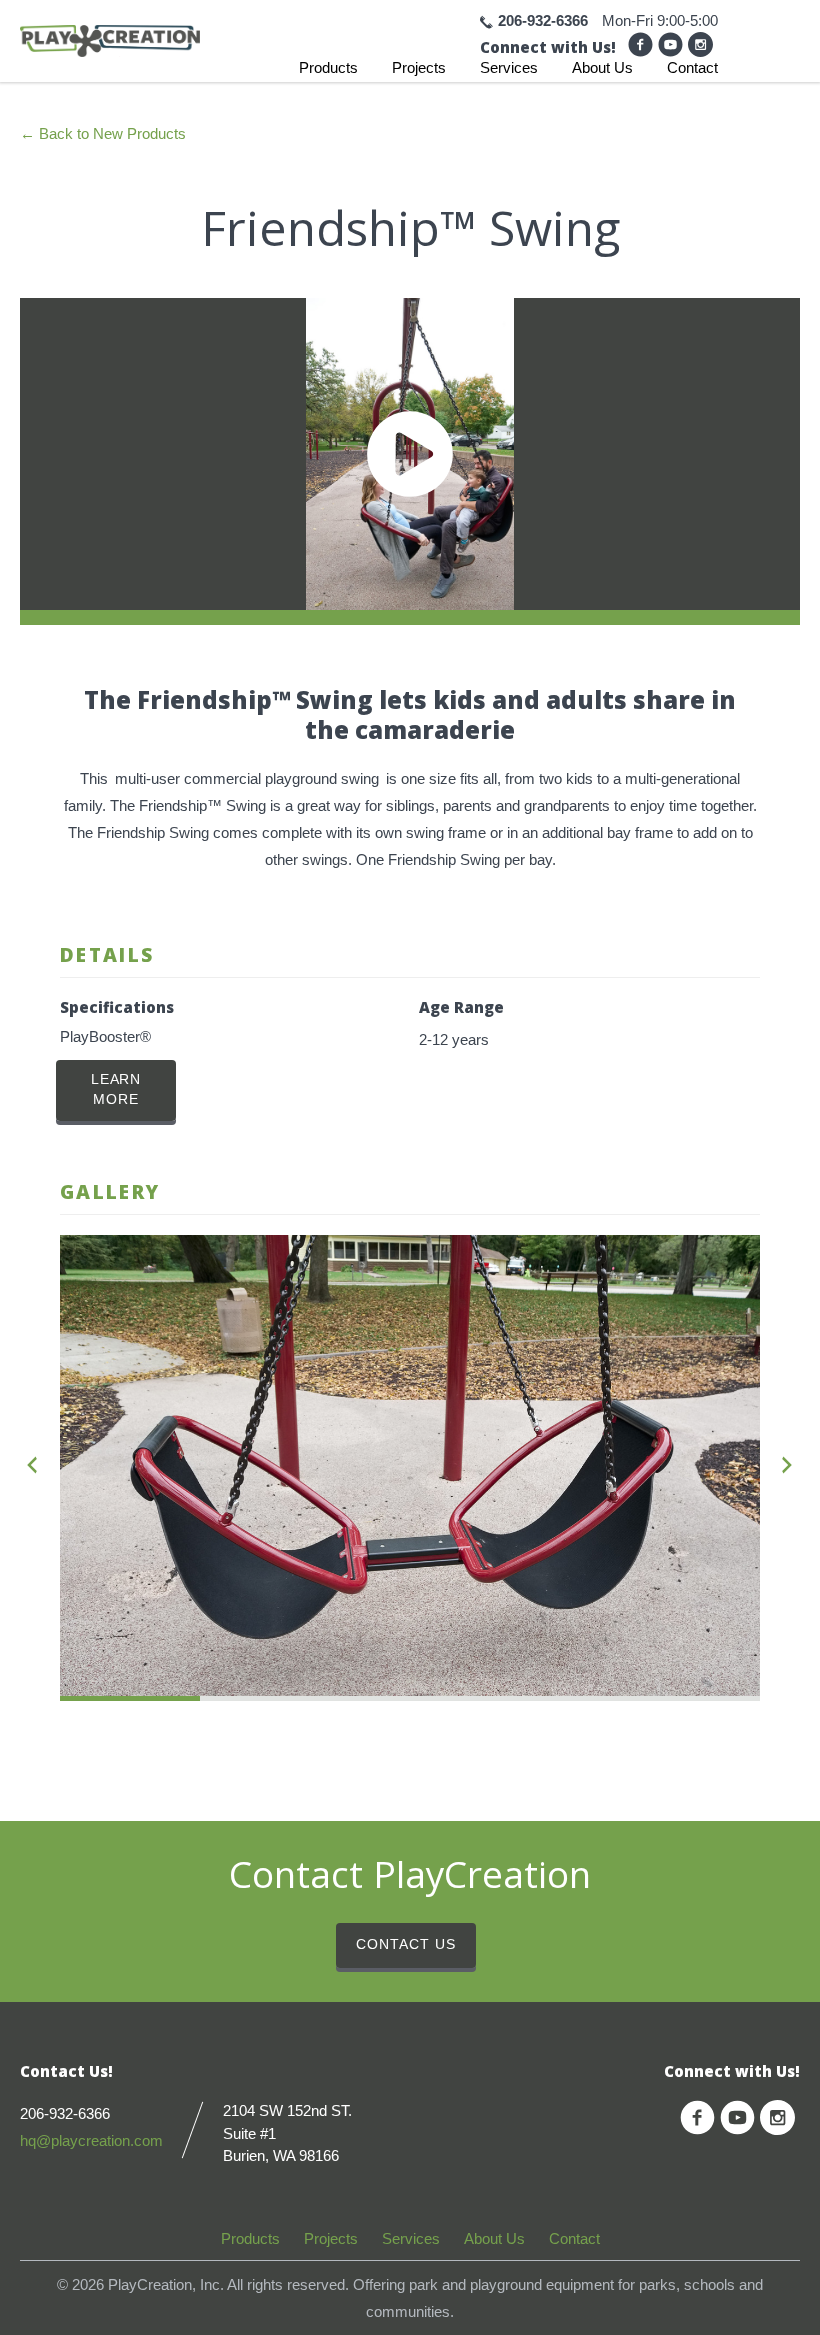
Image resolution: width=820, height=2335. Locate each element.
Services (509, 67)
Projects (419, 67)
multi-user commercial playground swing (247, 778)
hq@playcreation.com (91, 2140)
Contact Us (406, 1944)
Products (328, 67)
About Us (602, 67)
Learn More (116, 1089)
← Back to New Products (103, 133)
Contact (692, 67)
